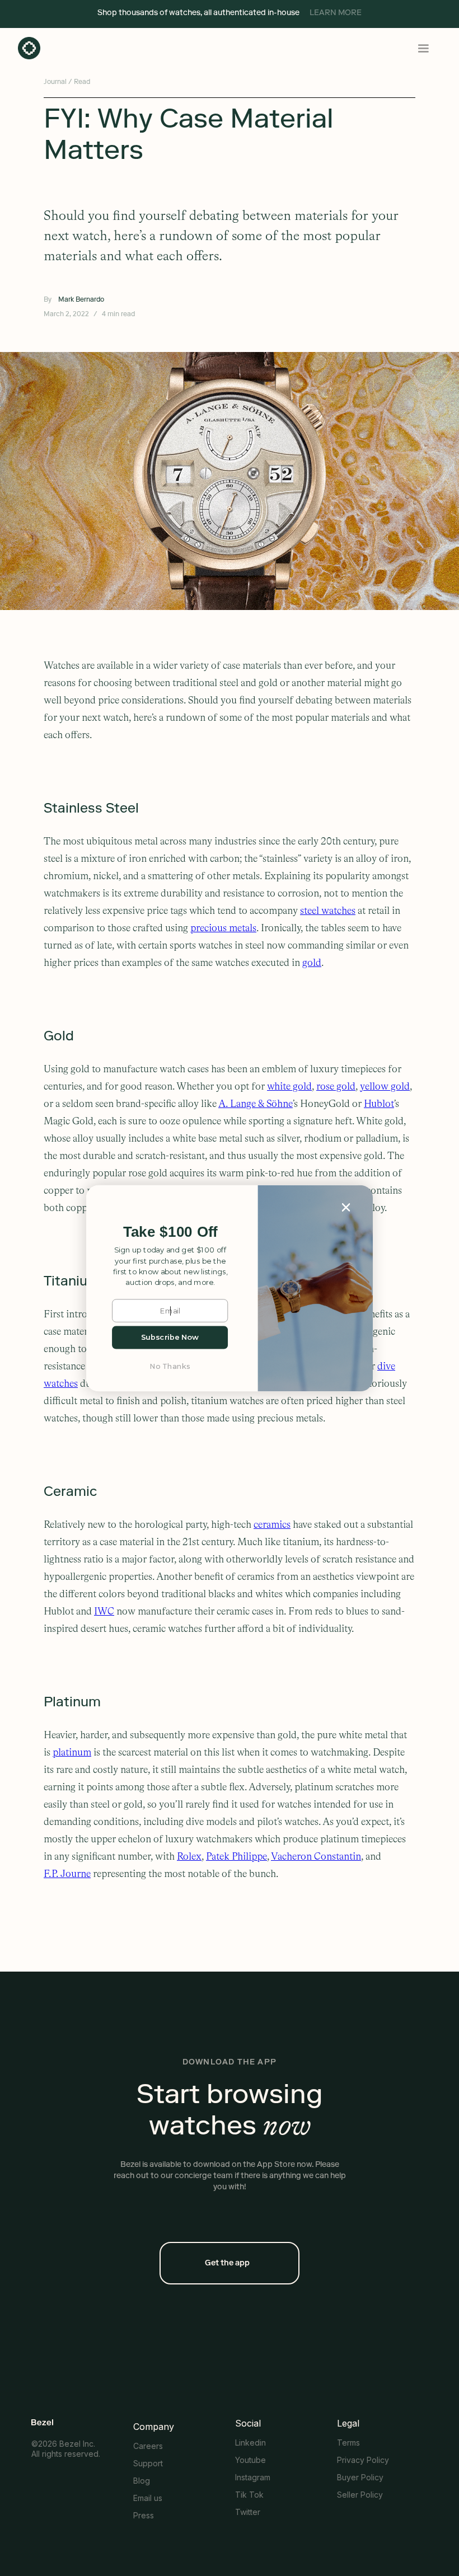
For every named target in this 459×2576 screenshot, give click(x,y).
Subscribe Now (170, 1337)
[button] (170, 1232)
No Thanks (170, 1366)
